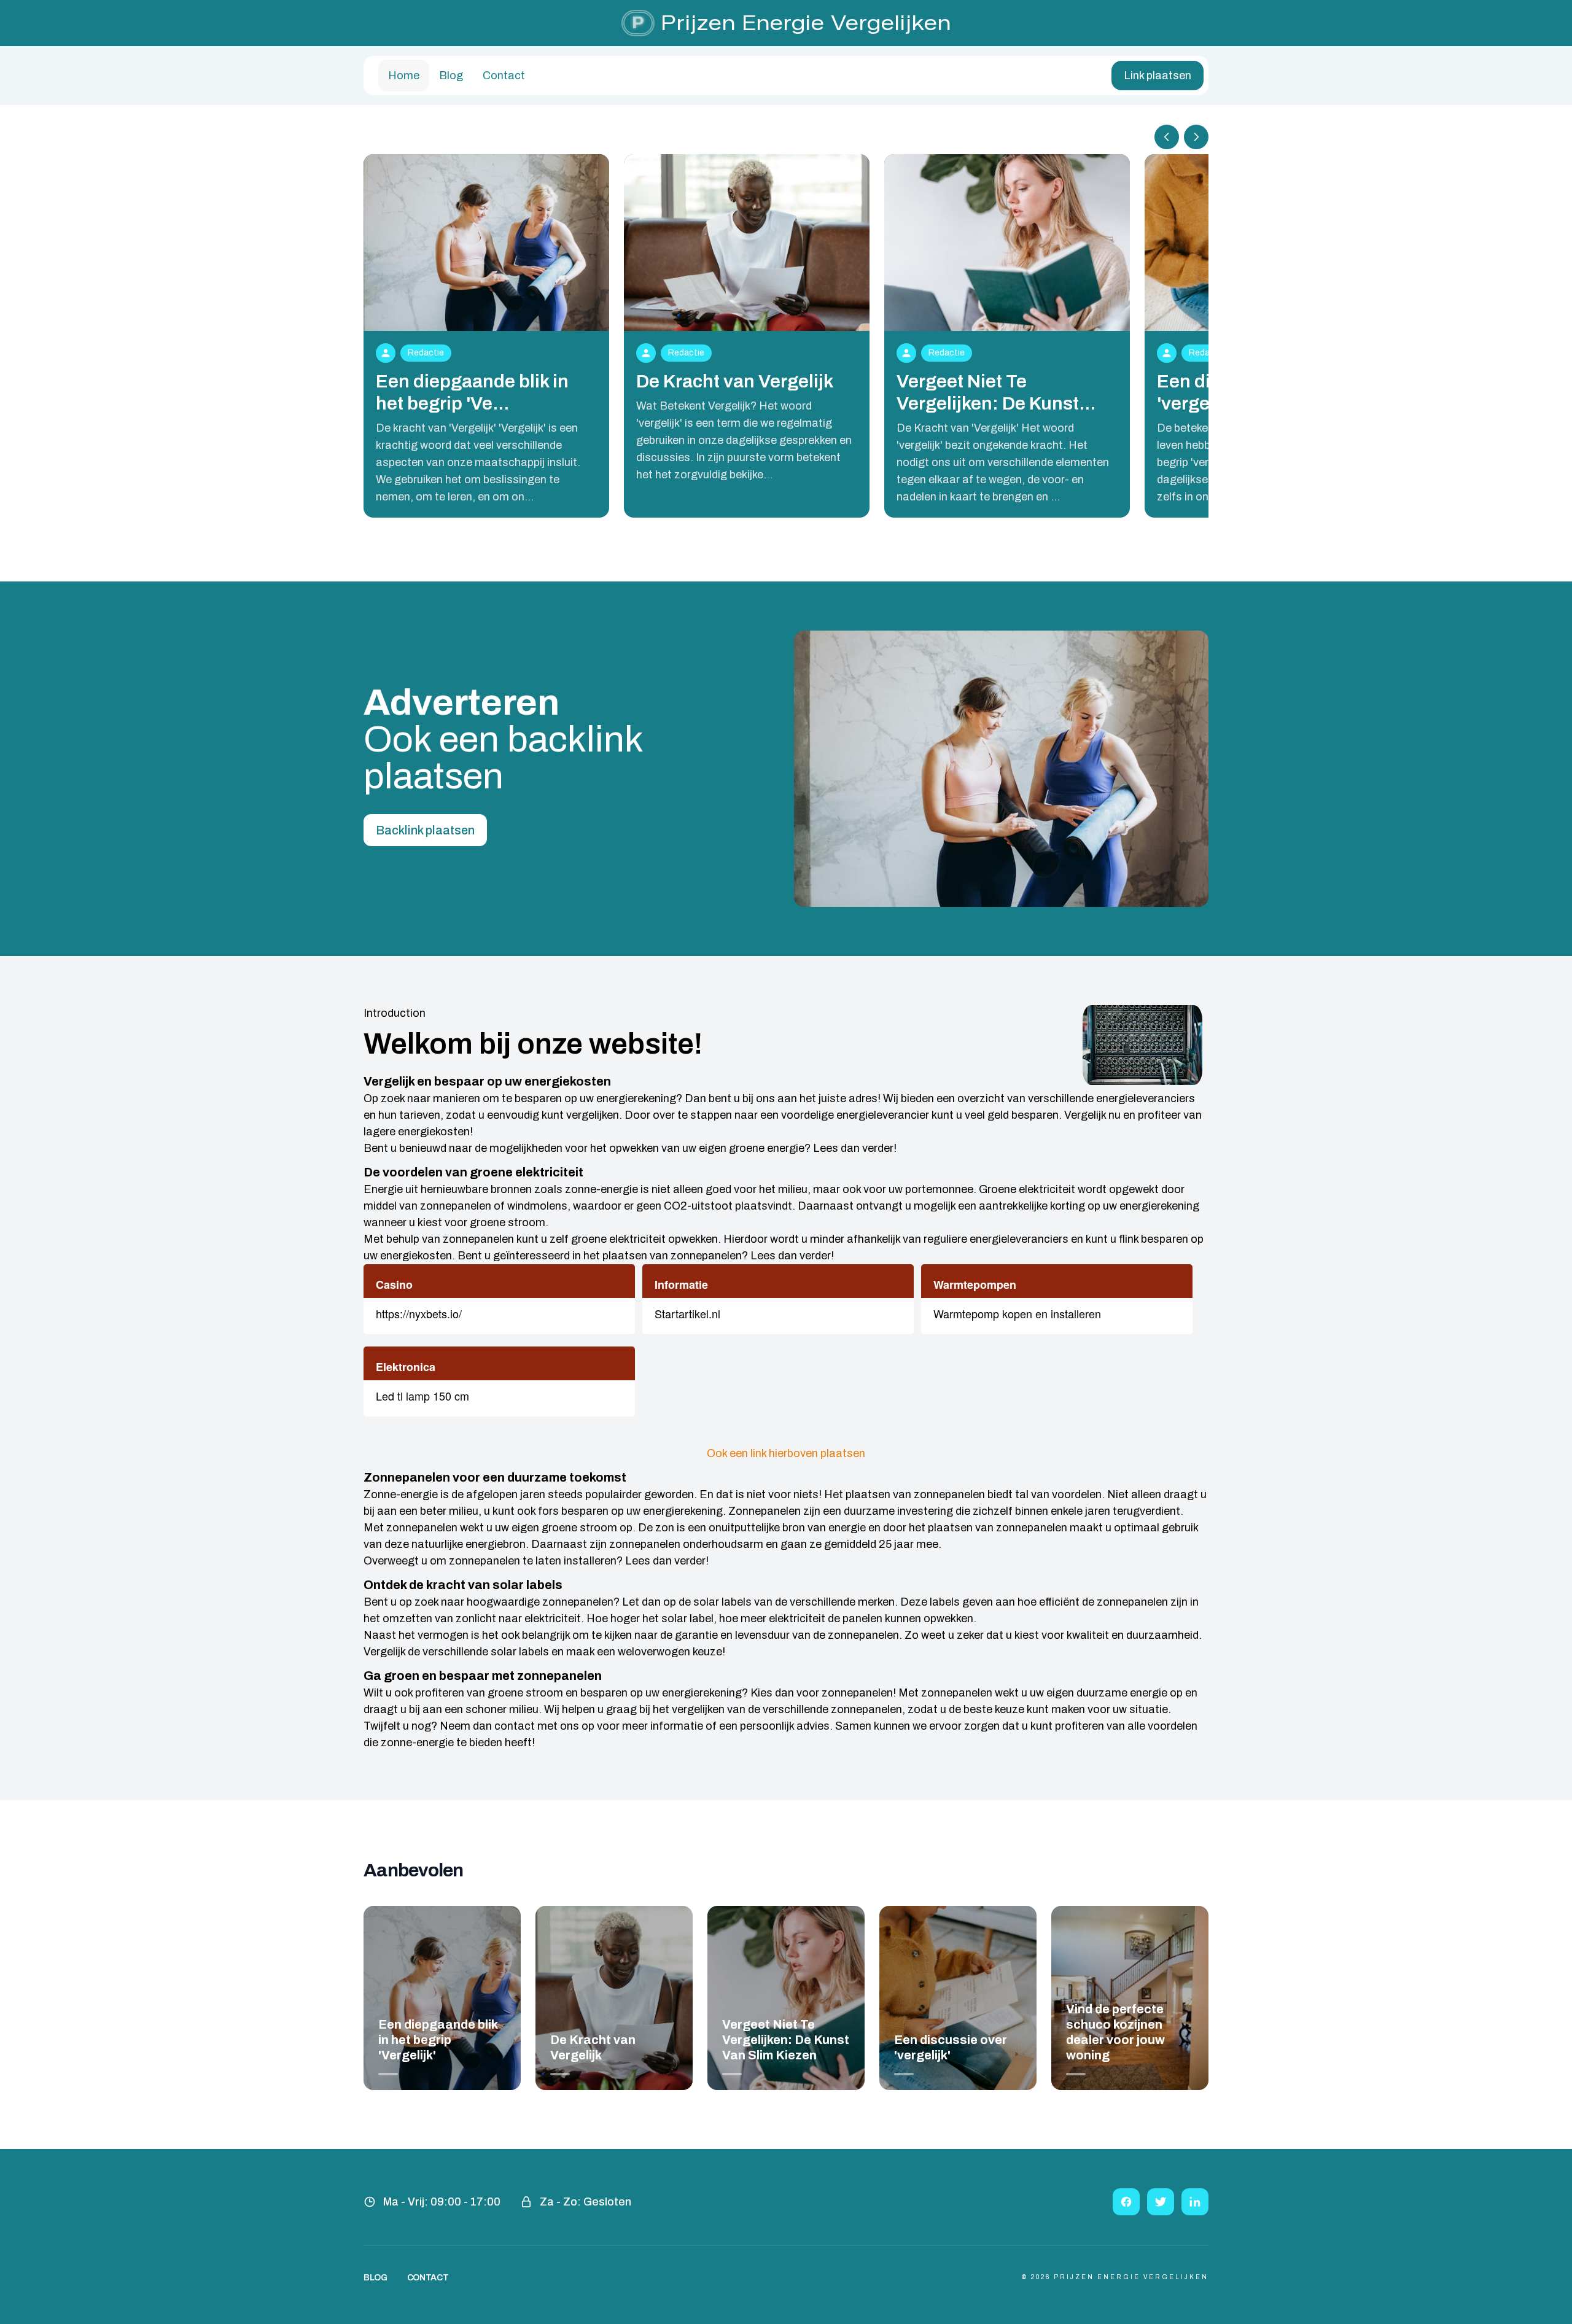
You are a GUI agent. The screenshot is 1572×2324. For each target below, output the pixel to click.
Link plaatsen (1158, 76)
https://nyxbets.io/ (419, 1313)
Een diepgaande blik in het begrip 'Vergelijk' (438, 2040)
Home (404, 76)
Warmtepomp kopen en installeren (1017, 1313)
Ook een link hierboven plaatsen (786, 1453)
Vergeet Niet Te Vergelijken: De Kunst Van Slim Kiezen (786, 2040)
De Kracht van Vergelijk (735, 381)
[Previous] (1167, 137)
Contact (504, 76)
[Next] (1196, 137)
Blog (451, 76)
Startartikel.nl (687, 1313)
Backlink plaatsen (425, 830)
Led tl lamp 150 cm (422, 1396)
